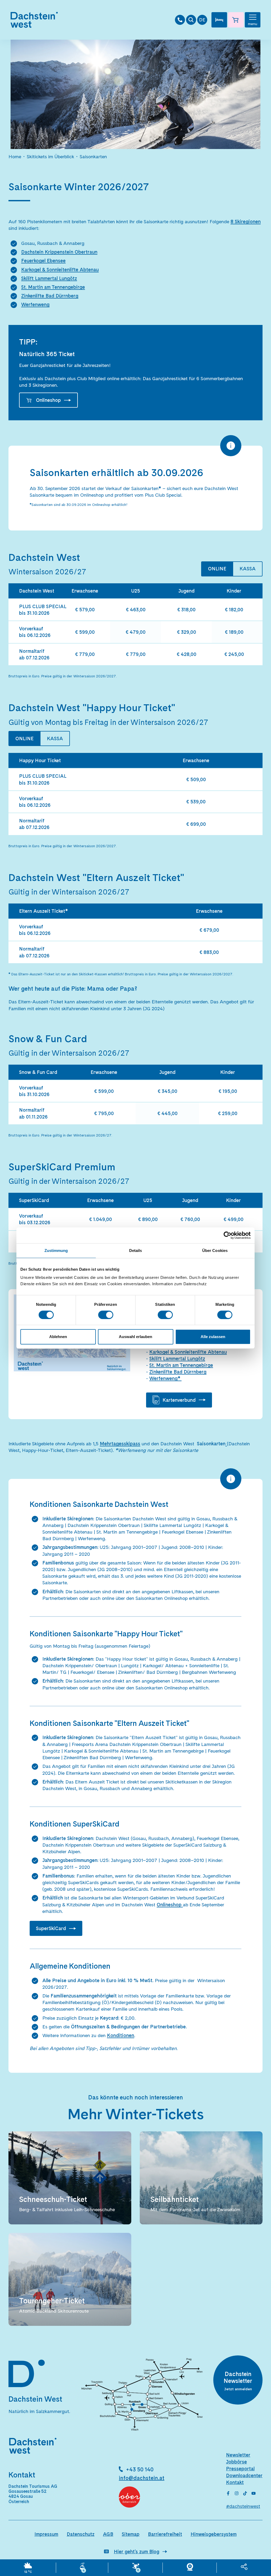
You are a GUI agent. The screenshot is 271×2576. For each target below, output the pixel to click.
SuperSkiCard (51, 1928)
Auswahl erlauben (135, 1337)
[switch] (106, 1315)
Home (15, 157)
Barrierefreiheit (165, 2534)
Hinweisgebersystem (214, 2534)
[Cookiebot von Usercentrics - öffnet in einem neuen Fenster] (227, 1235)
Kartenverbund (179, 1400)
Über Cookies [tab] (215, 1250)
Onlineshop (48, 400)
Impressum (46, 2534)
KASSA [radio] (248, 569)
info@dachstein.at (142, 2478)
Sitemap (131, 2534)
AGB (108, 2534)
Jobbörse (236, 2462)
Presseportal (240, 2469)
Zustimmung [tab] (56, 1250)
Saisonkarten (93, 157)
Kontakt (235, 2482)
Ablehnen (58, 1337)
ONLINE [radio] (217, 569)
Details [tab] (136, 1250)
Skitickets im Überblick (50, 157)
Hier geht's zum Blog (137, 2552)
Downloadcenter (244, 2475)
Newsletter (238, 2455)
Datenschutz (81, 2534)
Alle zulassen (213, 1337)
